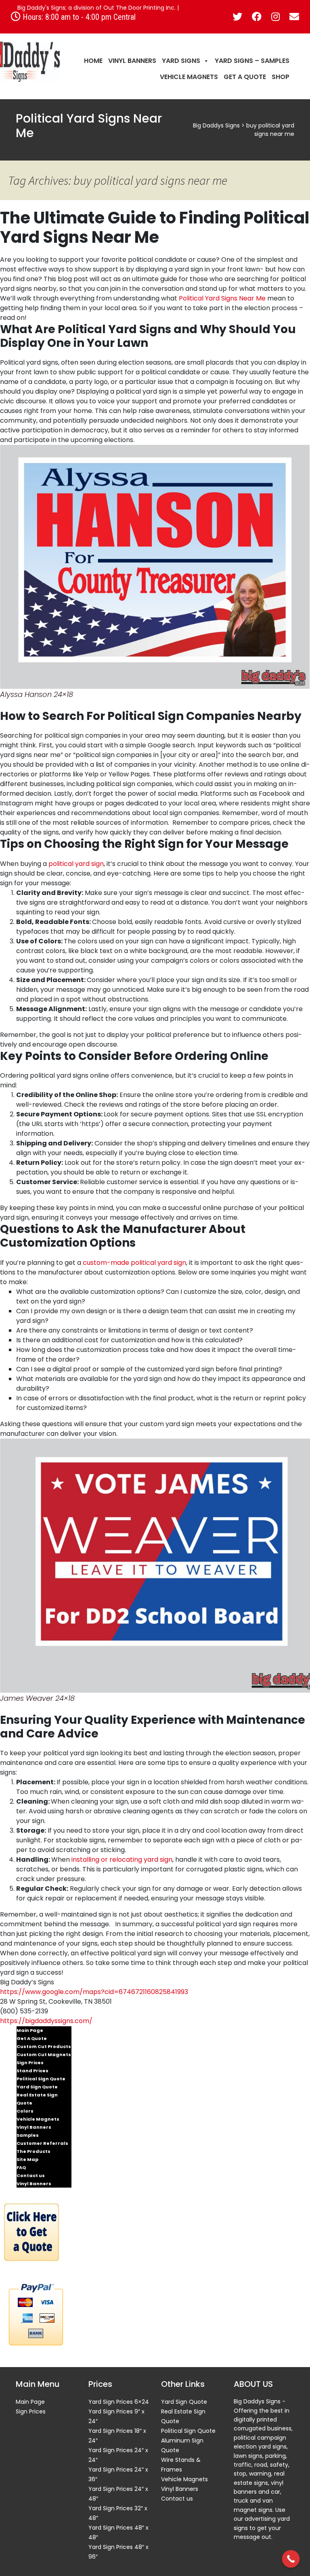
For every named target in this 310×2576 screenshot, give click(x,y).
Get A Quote (245, 77)
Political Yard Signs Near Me (222, 298)
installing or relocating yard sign (122, 1860)
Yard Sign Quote (37, 2087)
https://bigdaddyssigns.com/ (46, 2021)
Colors (25, 2111)
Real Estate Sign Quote (37, 2099)
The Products (34, 2151)
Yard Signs (181, 61)
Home (93, 61)
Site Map (27, 2159)
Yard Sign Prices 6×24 (119, 2402)
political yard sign (76, 864)
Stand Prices (32, 2071)
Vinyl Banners (132, 61)
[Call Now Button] (291, 2559)
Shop (281, 77)
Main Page (30, 2030)
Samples (28, 2135)
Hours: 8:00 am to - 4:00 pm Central (78, 17)
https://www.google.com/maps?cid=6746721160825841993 (94, 1992)
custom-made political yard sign (134, 1263)
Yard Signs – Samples (252, 61)
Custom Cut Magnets (44, 2055)
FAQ (21, 2167)
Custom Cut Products (44, 2046)
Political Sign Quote (41, 2079)
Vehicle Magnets (189, 77)
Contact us (31, 2176)
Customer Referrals (42, 2143)
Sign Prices (30, 2063)
